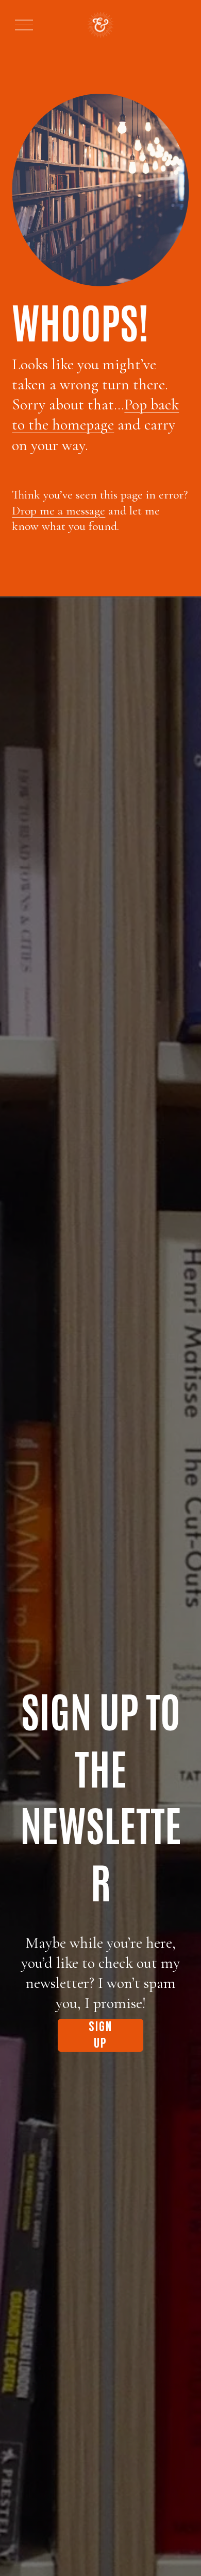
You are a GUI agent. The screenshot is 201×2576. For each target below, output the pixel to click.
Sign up (101, 2035)
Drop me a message (58, 511)
